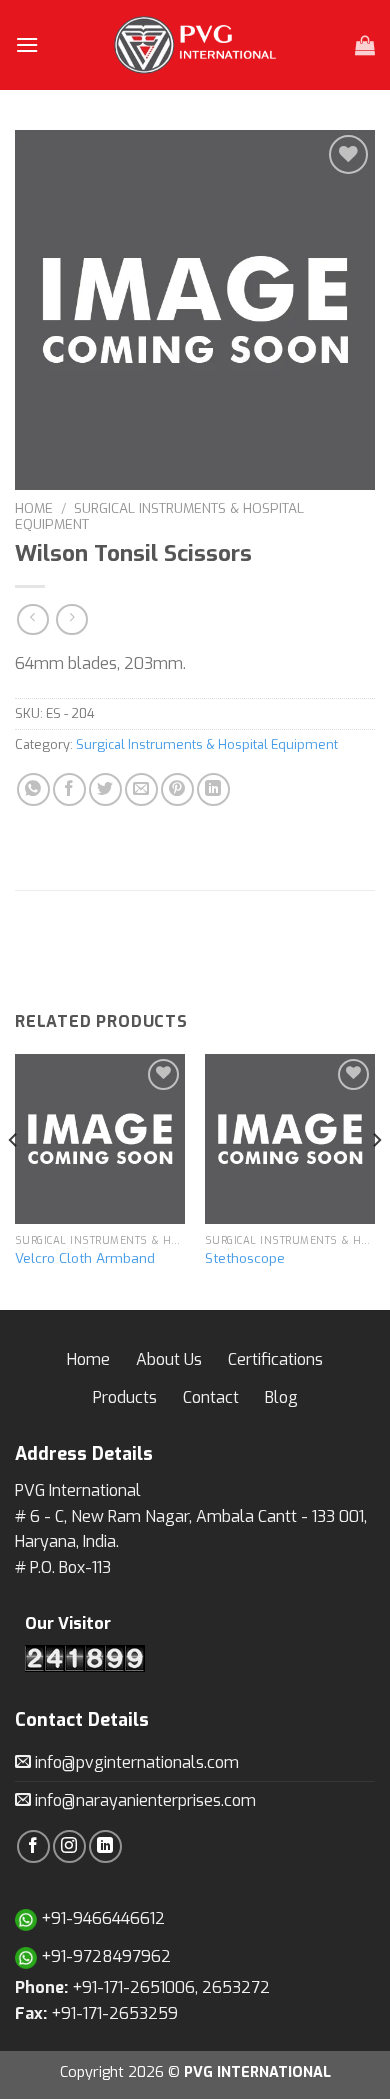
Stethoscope (245, 1258)
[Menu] (27, 44)
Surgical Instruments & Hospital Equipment (159, 516)
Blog (281, 1397)
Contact (211, 1397)
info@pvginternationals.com (135, 1762)
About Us (169, 1359)
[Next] (376, 1180)
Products (125, 1397)
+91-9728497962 (104, 1956)
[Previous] (14, 1180)
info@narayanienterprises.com (143, 1800)
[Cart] (365, 45)
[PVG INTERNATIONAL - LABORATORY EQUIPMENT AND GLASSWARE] (195, 45)
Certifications (275, 1359)
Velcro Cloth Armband (85, 1258)
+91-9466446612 (101, 1918)
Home (34, 508)
